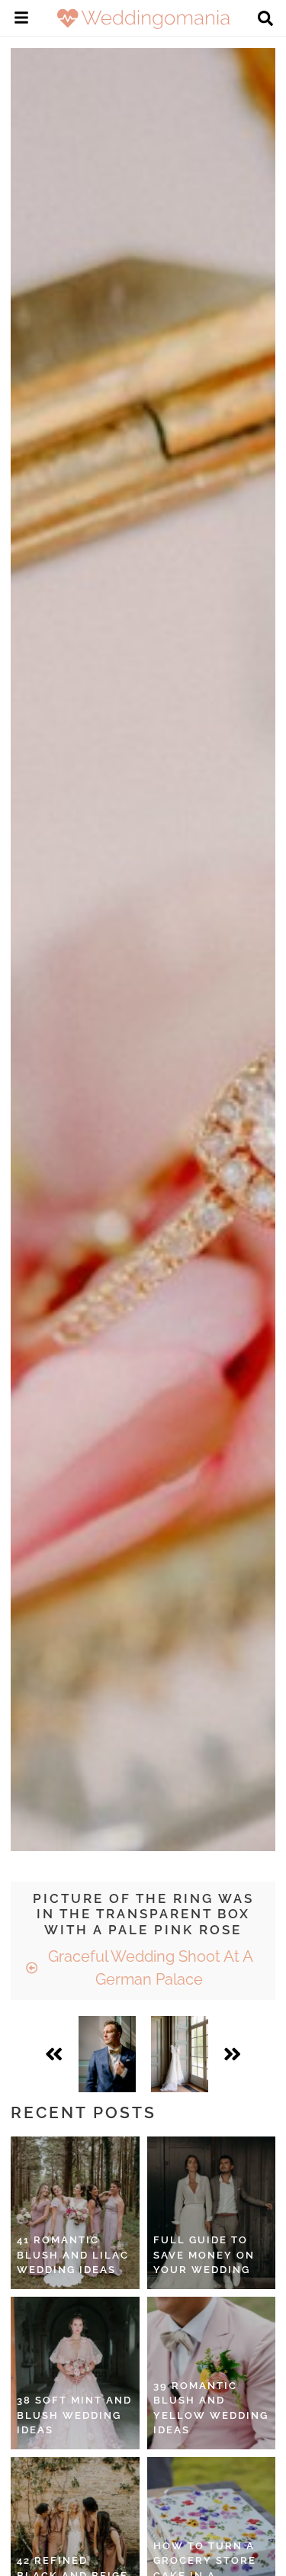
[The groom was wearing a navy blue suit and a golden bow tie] (107, 2054)
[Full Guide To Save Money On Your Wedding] (212, 2213)
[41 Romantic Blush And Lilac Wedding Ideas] (75, 2213)
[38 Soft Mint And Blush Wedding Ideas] (75, 2373)
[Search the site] (265, 20)
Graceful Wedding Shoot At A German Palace (149, 1968)
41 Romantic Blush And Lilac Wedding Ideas (73, 2255)
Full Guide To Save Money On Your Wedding (204, 2255)
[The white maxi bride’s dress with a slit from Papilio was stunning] (180, 2054)
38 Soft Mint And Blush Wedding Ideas (74, 2415)
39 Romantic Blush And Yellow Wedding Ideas (211, 2408)
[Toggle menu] (21, 20)
